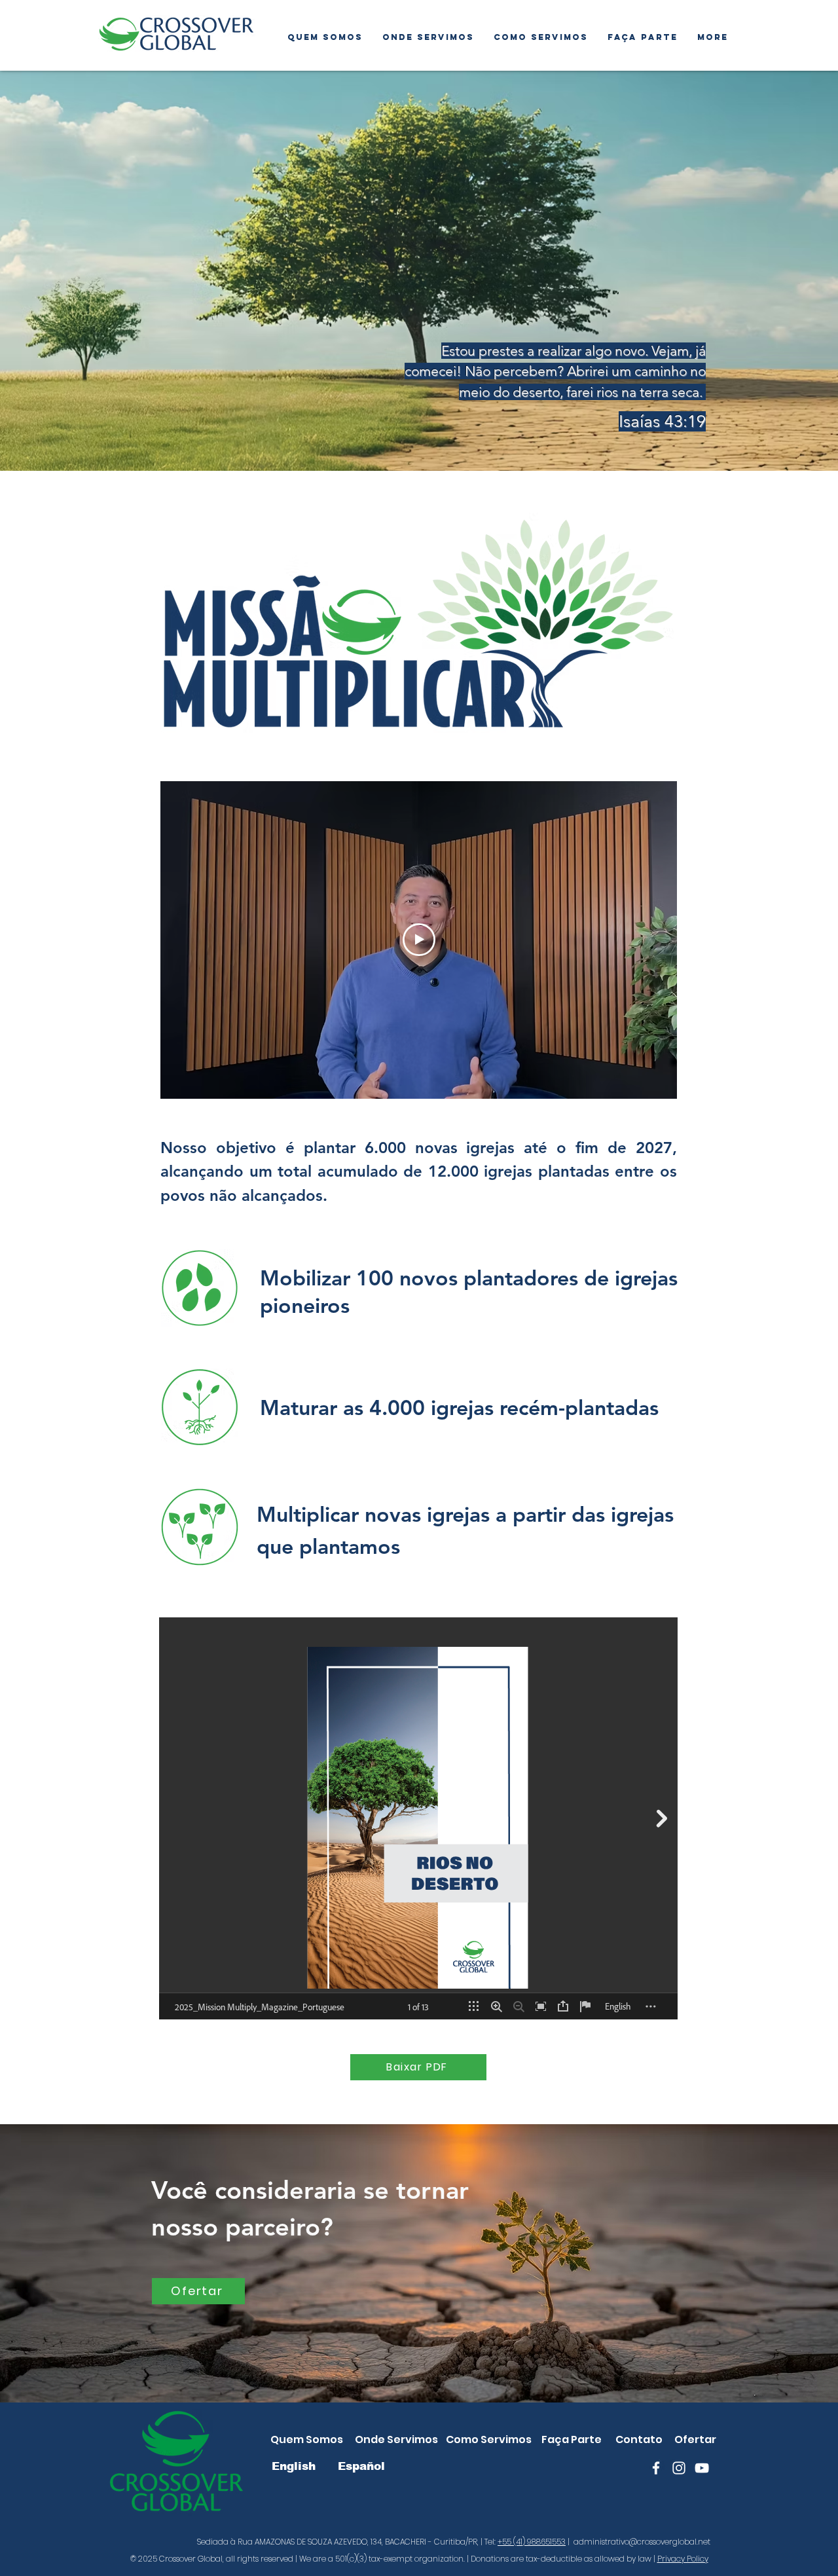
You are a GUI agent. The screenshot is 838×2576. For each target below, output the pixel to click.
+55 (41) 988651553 (532, 2542)
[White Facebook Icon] (656, 2468)
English (294, 2466)
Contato (639, 2439)
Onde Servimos (396, 2439)
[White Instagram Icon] (679, 2468)
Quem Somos (307, 2439)
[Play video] (419, 940)
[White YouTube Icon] (702, 2468)
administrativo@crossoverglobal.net (642, 2542)
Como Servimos (489, 2439)
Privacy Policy (683, 2559)
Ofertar (695, 2439)
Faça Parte (572, 2439)
